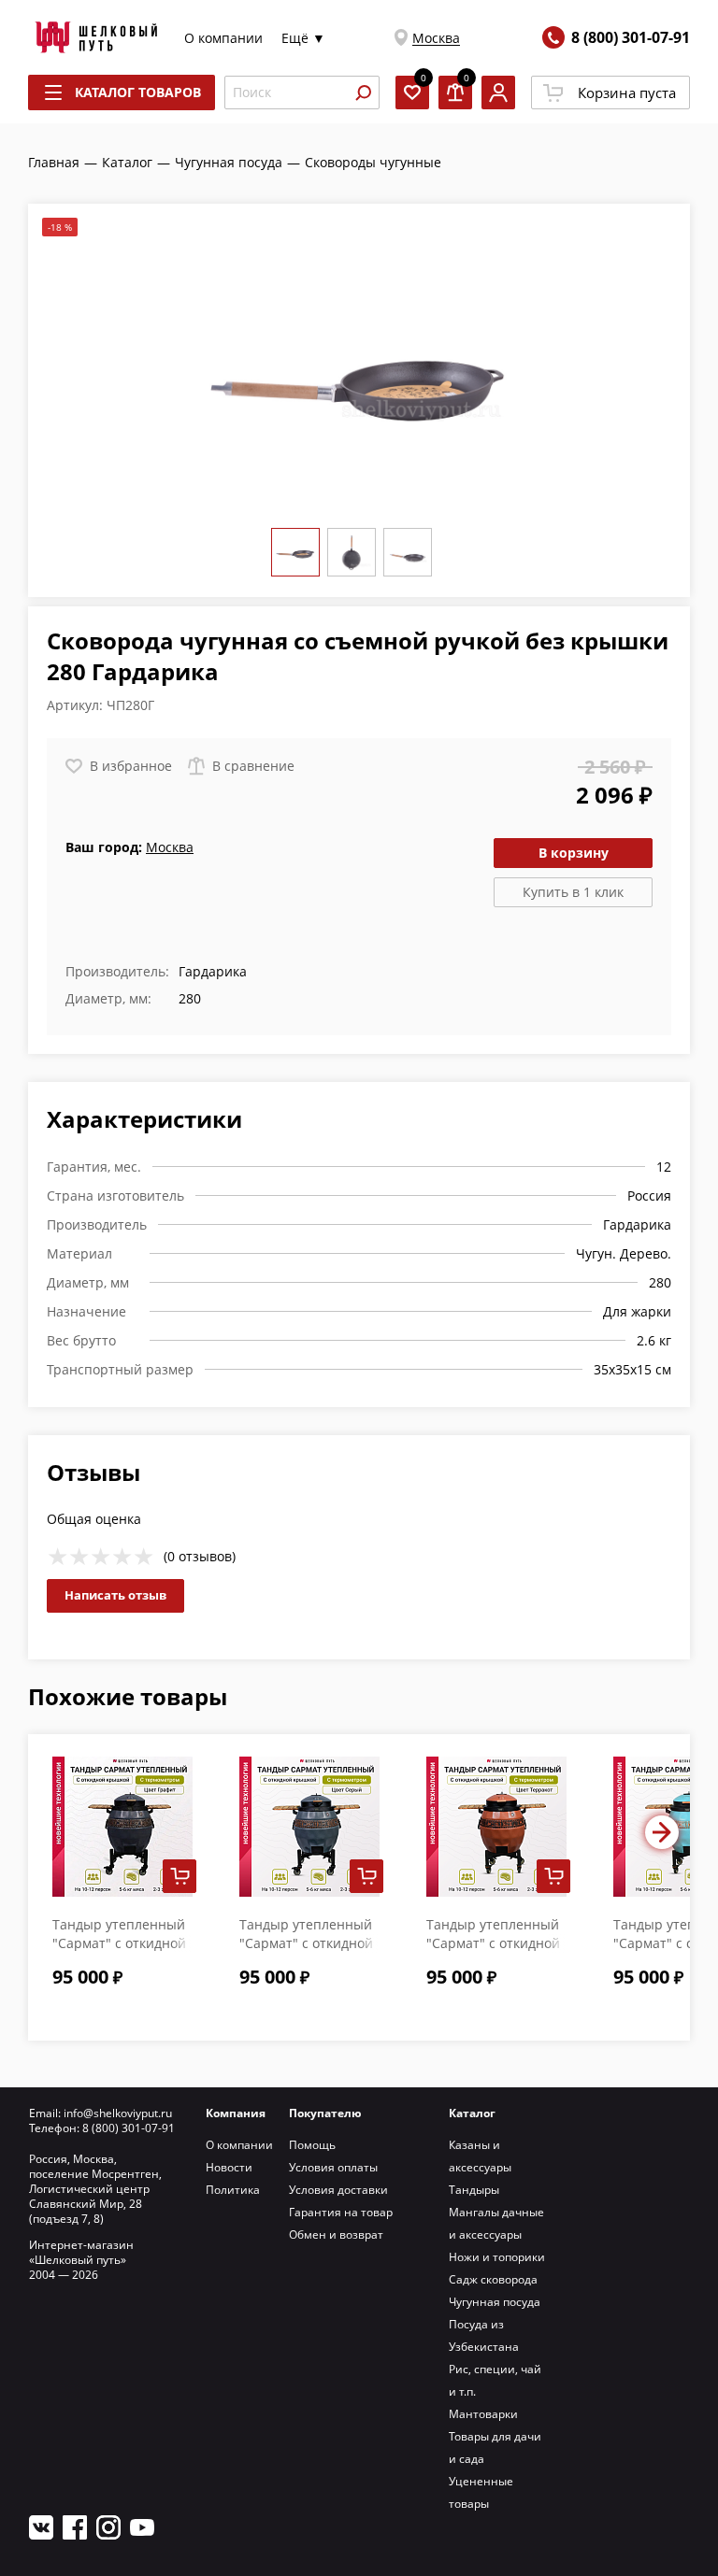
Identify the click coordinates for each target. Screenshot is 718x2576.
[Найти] (363, 93)
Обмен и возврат (336, 2234)
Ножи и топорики (497, 2257)
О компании (223, 38)
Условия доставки (338, 2190)
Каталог (472, 2113)
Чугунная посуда (495, 2302)
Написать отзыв (115, 1595)
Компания (236, 2113)
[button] (662, 1832)
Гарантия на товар (341, 2212)
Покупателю (325, 2113)
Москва (436, 38)
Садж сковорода (493, 2279)
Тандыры (474, 2190)
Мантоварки (483, 2414)
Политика (233, 2190)
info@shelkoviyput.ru (118, 2113)
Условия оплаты (333, 2167)
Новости (229, 2167)
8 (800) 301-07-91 (631, 37)
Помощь (312, 2145)
